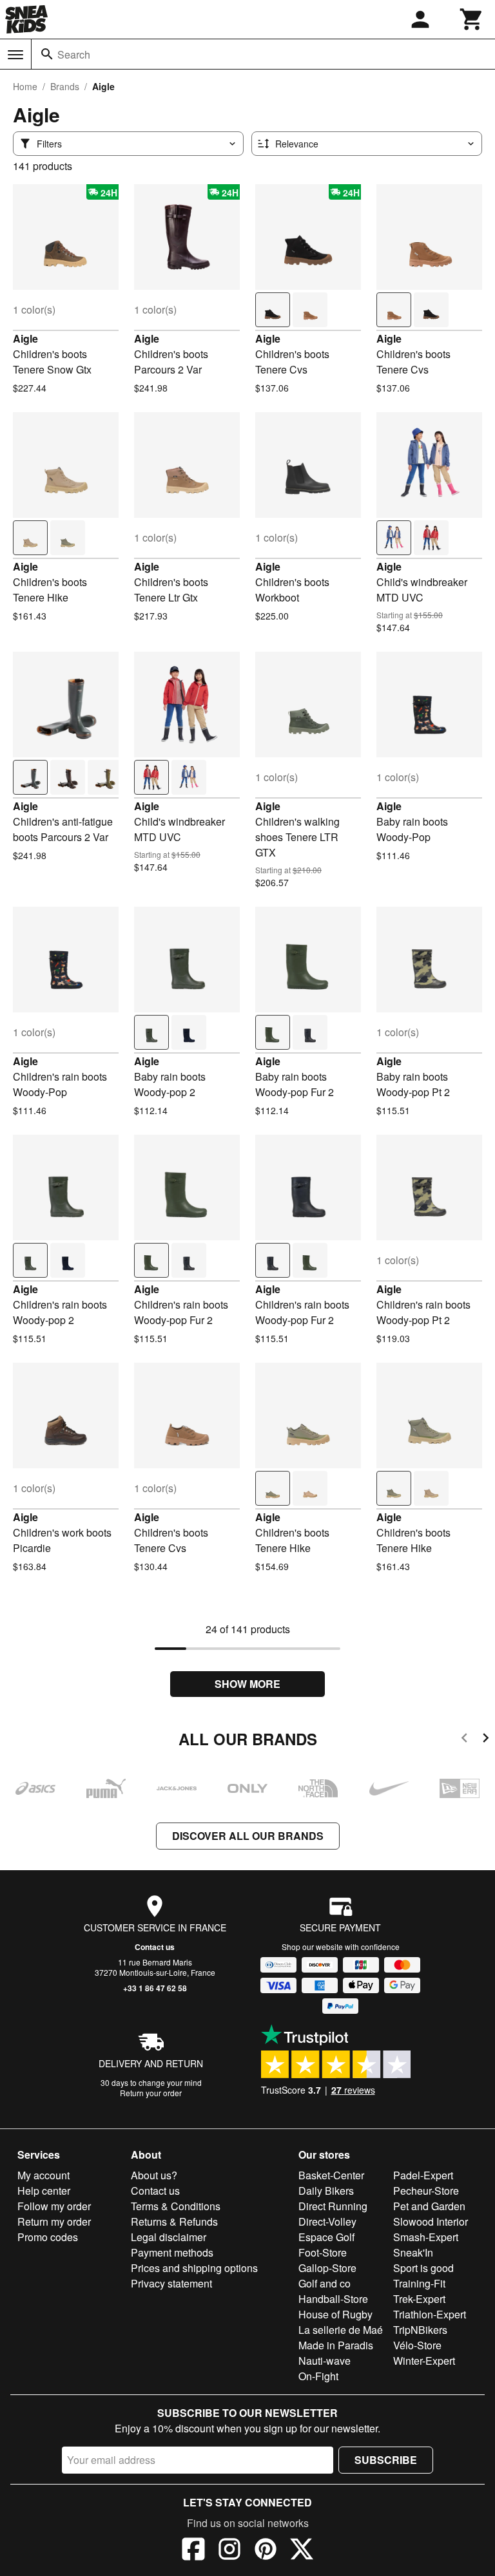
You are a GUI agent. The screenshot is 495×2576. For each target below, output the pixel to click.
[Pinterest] (266, 2551)
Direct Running (333, 2206)
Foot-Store (323, 2252)
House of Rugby (335, 2314)
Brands (65, 86)
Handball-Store (333, 2299)
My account (44, 2175)
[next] (486, 1740)
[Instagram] (229, 2551)
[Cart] (472, 19)
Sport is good (423, 2268)
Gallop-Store (327, 2268)
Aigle (25, 338)
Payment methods (172, 2252)
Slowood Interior (431, 2221)
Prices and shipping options (194, 2268)
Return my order (54, 2221)
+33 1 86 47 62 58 (155, 1988)
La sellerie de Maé (341, 2330)
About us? (154, 2175)
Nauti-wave (325, 2361)
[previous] (464, 1740)
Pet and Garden (429, 2206)
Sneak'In (413, 2252)
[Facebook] (193, 2551)
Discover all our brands (248, 1836)
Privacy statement (171, 2283)
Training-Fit (419, 2283)
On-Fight (318, 2376)
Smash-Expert (426, 2237)
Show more (247, 1684)
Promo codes (48, 2237)
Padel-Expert (423, 2175)
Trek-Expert (419, 2299)
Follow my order (54, 2206)
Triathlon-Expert (430, 2314)
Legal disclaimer (169, 2237)
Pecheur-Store (426, 2191)
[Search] (47, 54)
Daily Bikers (326, 2191)
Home (25, 86)
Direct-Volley (327, 2221)
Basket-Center (331, 2175)
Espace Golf (326, 2237)
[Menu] (15, 55)
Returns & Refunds (174, 2221)
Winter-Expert (424, 2361)
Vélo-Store (417, 2345)
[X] (302, 2551)
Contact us (155, 1947)
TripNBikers (420, 2330)
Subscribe (386, 2460)
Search (74, 54)
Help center (44, 2191)
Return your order (151, 2093)
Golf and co (325, 2283)
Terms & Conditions (176, 2206)
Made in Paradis (336, 2345)
